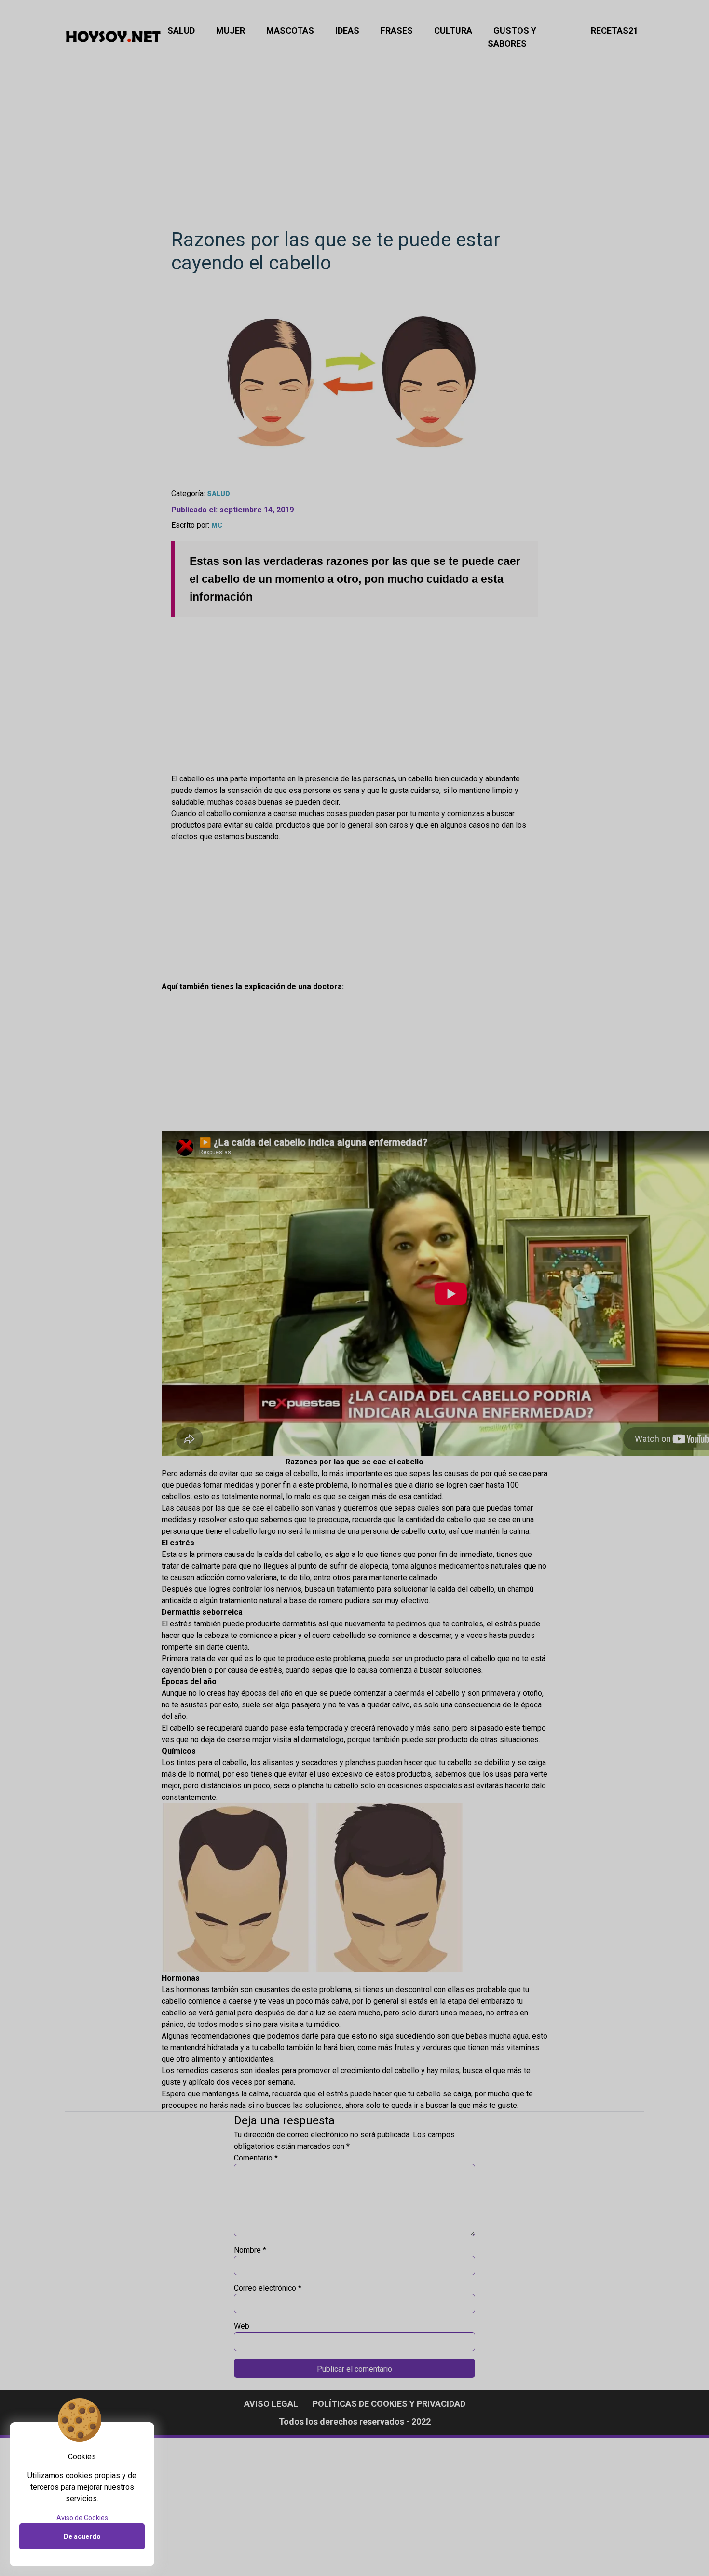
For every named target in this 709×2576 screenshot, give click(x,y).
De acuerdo (82, 2536)
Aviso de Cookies (82, 2518)
